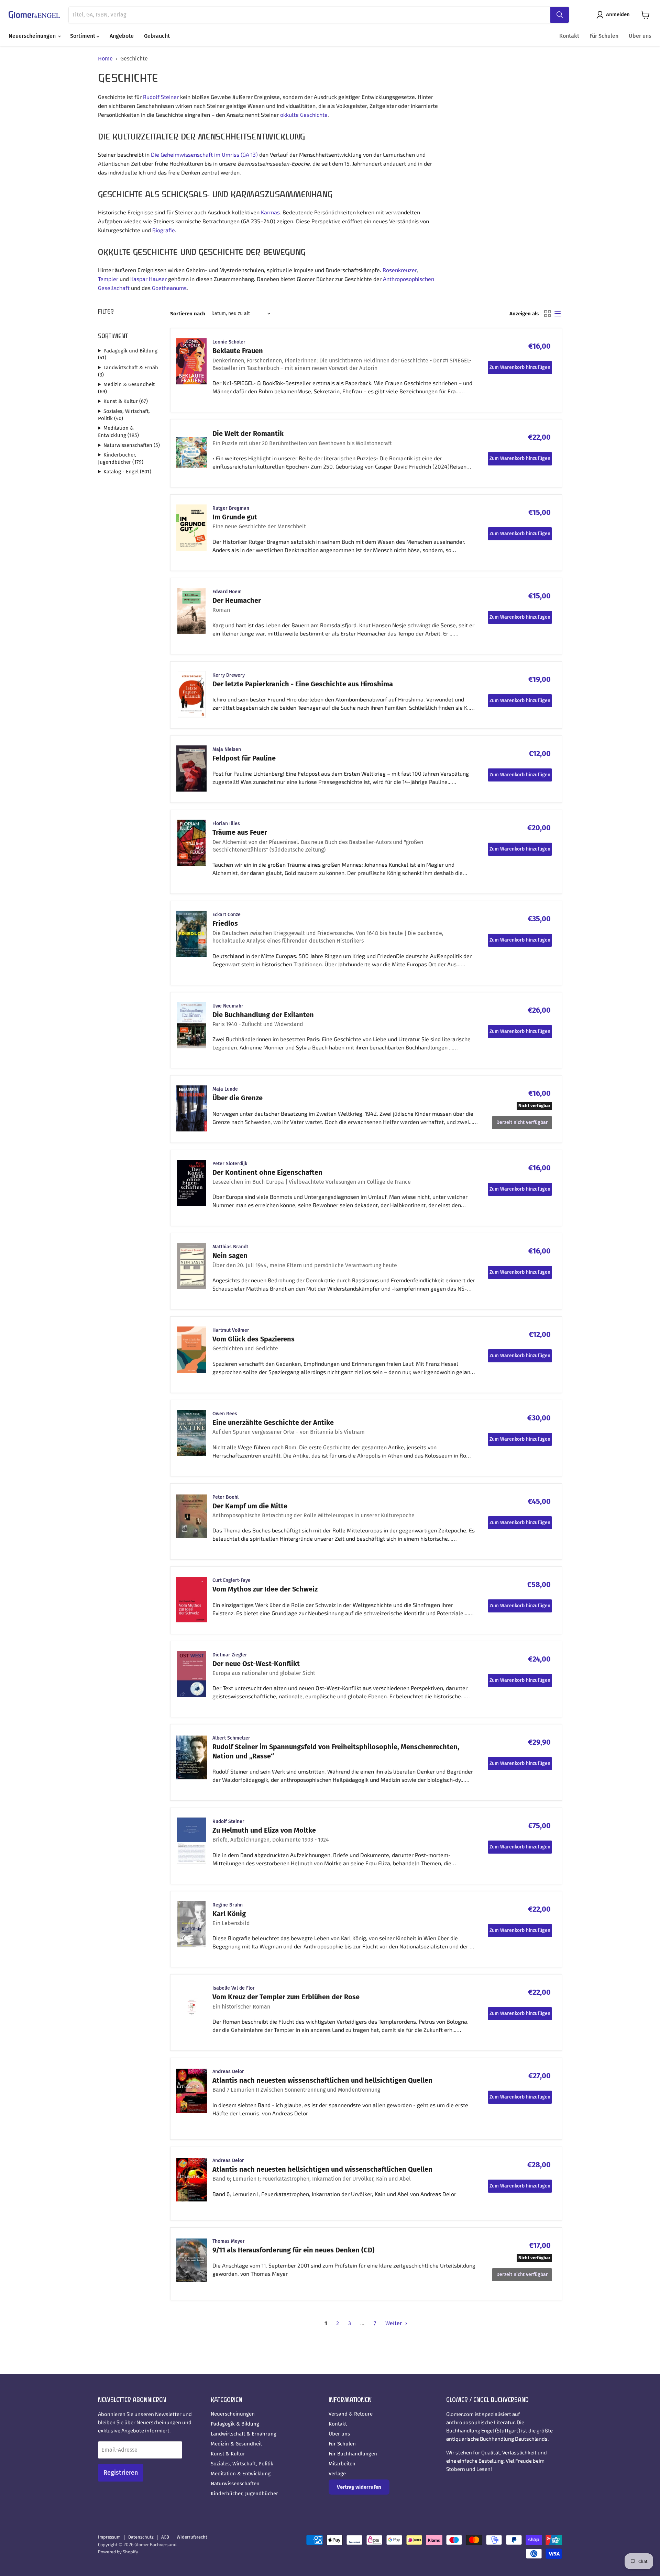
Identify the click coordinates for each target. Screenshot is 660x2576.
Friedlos (225, 923)
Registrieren (121, 2473)
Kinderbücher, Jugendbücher (244, 2494)
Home (105, 59)
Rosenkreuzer (400, 270)
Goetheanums (169, 288)
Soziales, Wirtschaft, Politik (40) (124, 415)
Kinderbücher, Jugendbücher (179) (121, 458)
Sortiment (83, 36)
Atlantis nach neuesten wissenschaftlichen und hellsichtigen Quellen (322, 2080)
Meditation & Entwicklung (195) (118, 432)
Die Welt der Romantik (248, 434)
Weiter (394, 2323)
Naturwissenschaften (235, 2484)
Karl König (229, 1914)
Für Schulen (604, 36)
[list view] (557, 314)
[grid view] (548, 314)
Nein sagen (230, 1256)
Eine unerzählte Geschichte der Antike (273, 1422)
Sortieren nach (188, 314)
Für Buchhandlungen (353, 2454)
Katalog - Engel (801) (127, 472)
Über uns (640, 36)
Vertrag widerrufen (359, 2487)
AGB (165, 2537)
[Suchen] (560, 15)
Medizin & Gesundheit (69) (126, 388)
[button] (614, 15)
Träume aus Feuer (240, 832)
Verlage (337, 2474)
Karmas (270, 212)
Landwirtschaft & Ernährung (244, 2434)
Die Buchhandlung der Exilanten (263, 1015)
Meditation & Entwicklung (241, 2474)
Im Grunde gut (235, 517)
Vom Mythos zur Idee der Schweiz (265, 1589)
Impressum (109, 2537)
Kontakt (569, 36)
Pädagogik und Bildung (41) (128, 354)
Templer (108, 279)
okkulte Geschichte (304, 115)
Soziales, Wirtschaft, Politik (242, 2464)
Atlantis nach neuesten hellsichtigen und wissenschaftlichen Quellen (322, 2169)
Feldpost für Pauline (244, 758)
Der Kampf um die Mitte (250, 1506)
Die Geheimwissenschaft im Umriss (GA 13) (204, 154)
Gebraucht (157, 36)
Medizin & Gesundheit (236, 2444)
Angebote (122, 36)
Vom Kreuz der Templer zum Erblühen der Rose (286, 1997)
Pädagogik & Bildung (235, 2424)
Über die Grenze (238, 1098)
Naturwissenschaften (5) (132, 445)
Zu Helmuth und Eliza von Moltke (264, 1830)
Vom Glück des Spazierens (254, 1339)
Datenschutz (141, 2537)
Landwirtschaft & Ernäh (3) (128, 371)
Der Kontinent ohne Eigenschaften (267, 1172)
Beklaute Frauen (238, 351)
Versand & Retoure (351, 2414)
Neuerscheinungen (33, 36)
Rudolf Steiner (161, 97)
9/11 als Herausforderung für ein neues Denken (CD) (294, 2250)
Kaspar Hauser (148, 279)
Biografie (164, 230)
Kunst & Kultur (228, 2454)
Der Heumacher (237, 600)
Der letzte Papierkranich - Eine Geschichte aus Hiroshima (303, 684)
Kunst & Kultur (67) (126, 401)
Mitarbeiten (342, 2464)
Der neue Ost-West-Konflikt (256, 1664)
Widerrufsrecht (192, 2537)
